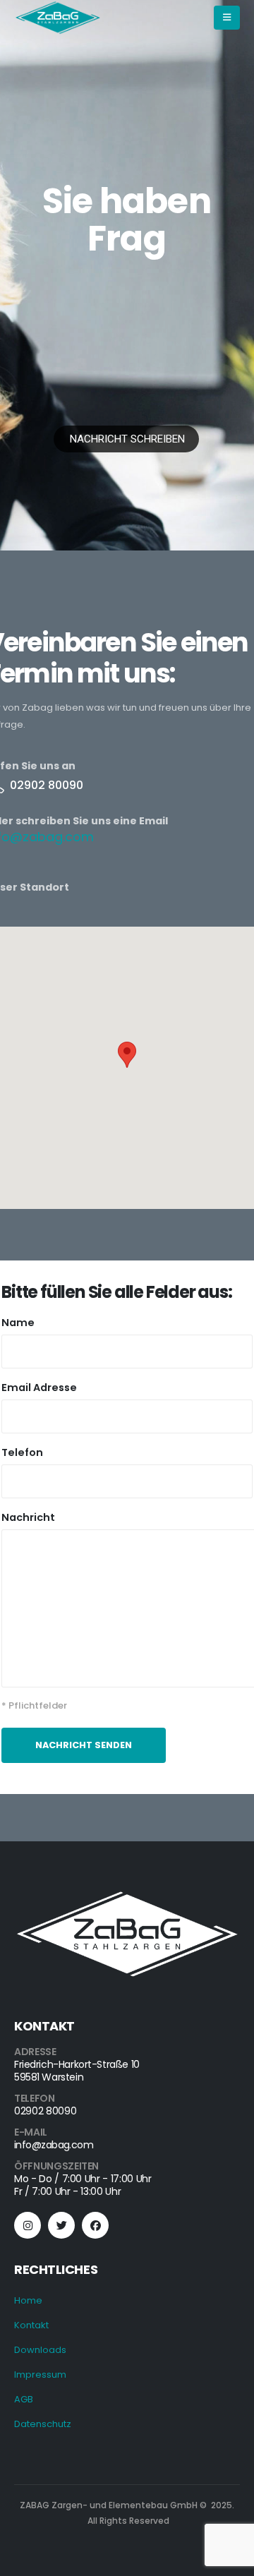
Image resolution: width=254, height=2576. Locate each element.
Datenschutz (43, 2424)
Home (28, 2300)
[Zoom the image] (127, 1896)
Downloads (40, 2350)
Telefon (22, 1452)
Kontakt (31, 2325)
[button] (127, 1055)
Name (18, 1323)
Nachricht (28, 1517)
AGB (24, 2399)
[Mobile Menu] (227, 18)
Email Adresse (39, 1388)
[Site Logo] (58, 18)
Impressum (40, 2375)
